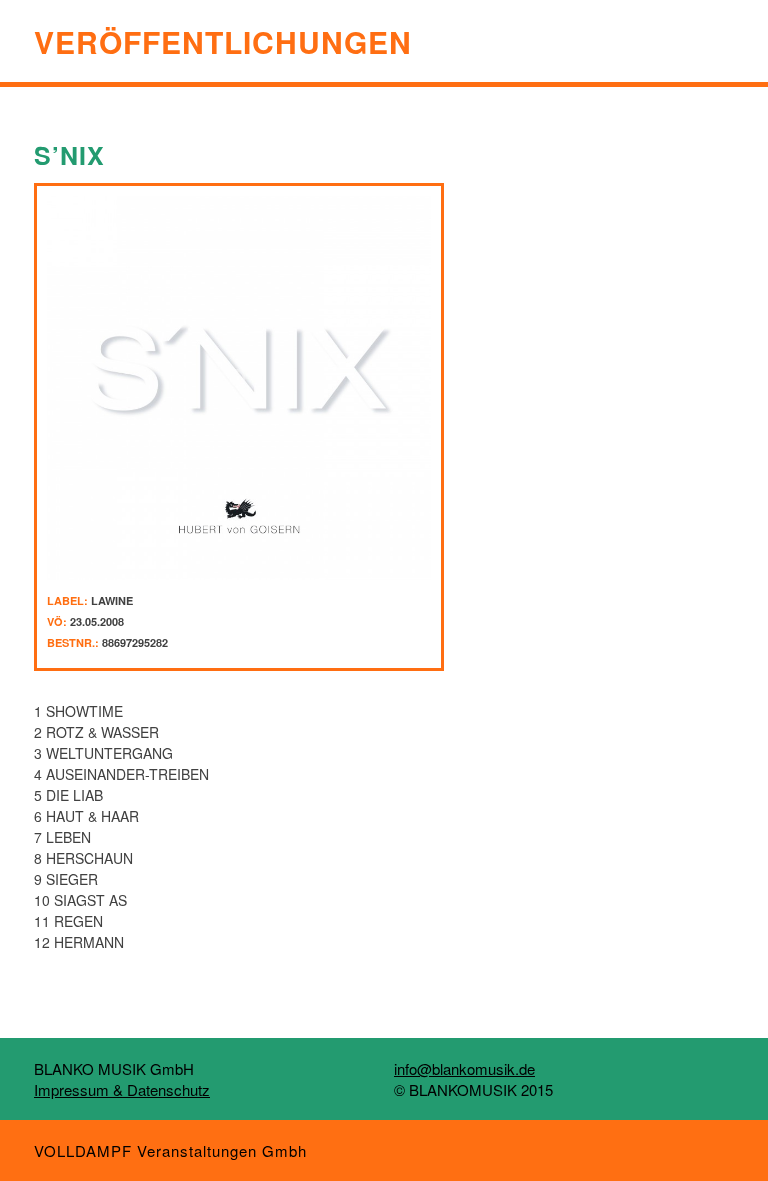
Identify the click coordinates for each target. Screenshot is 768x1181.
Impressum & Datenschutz (122, 1089)
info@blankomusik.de (464, 1068)
